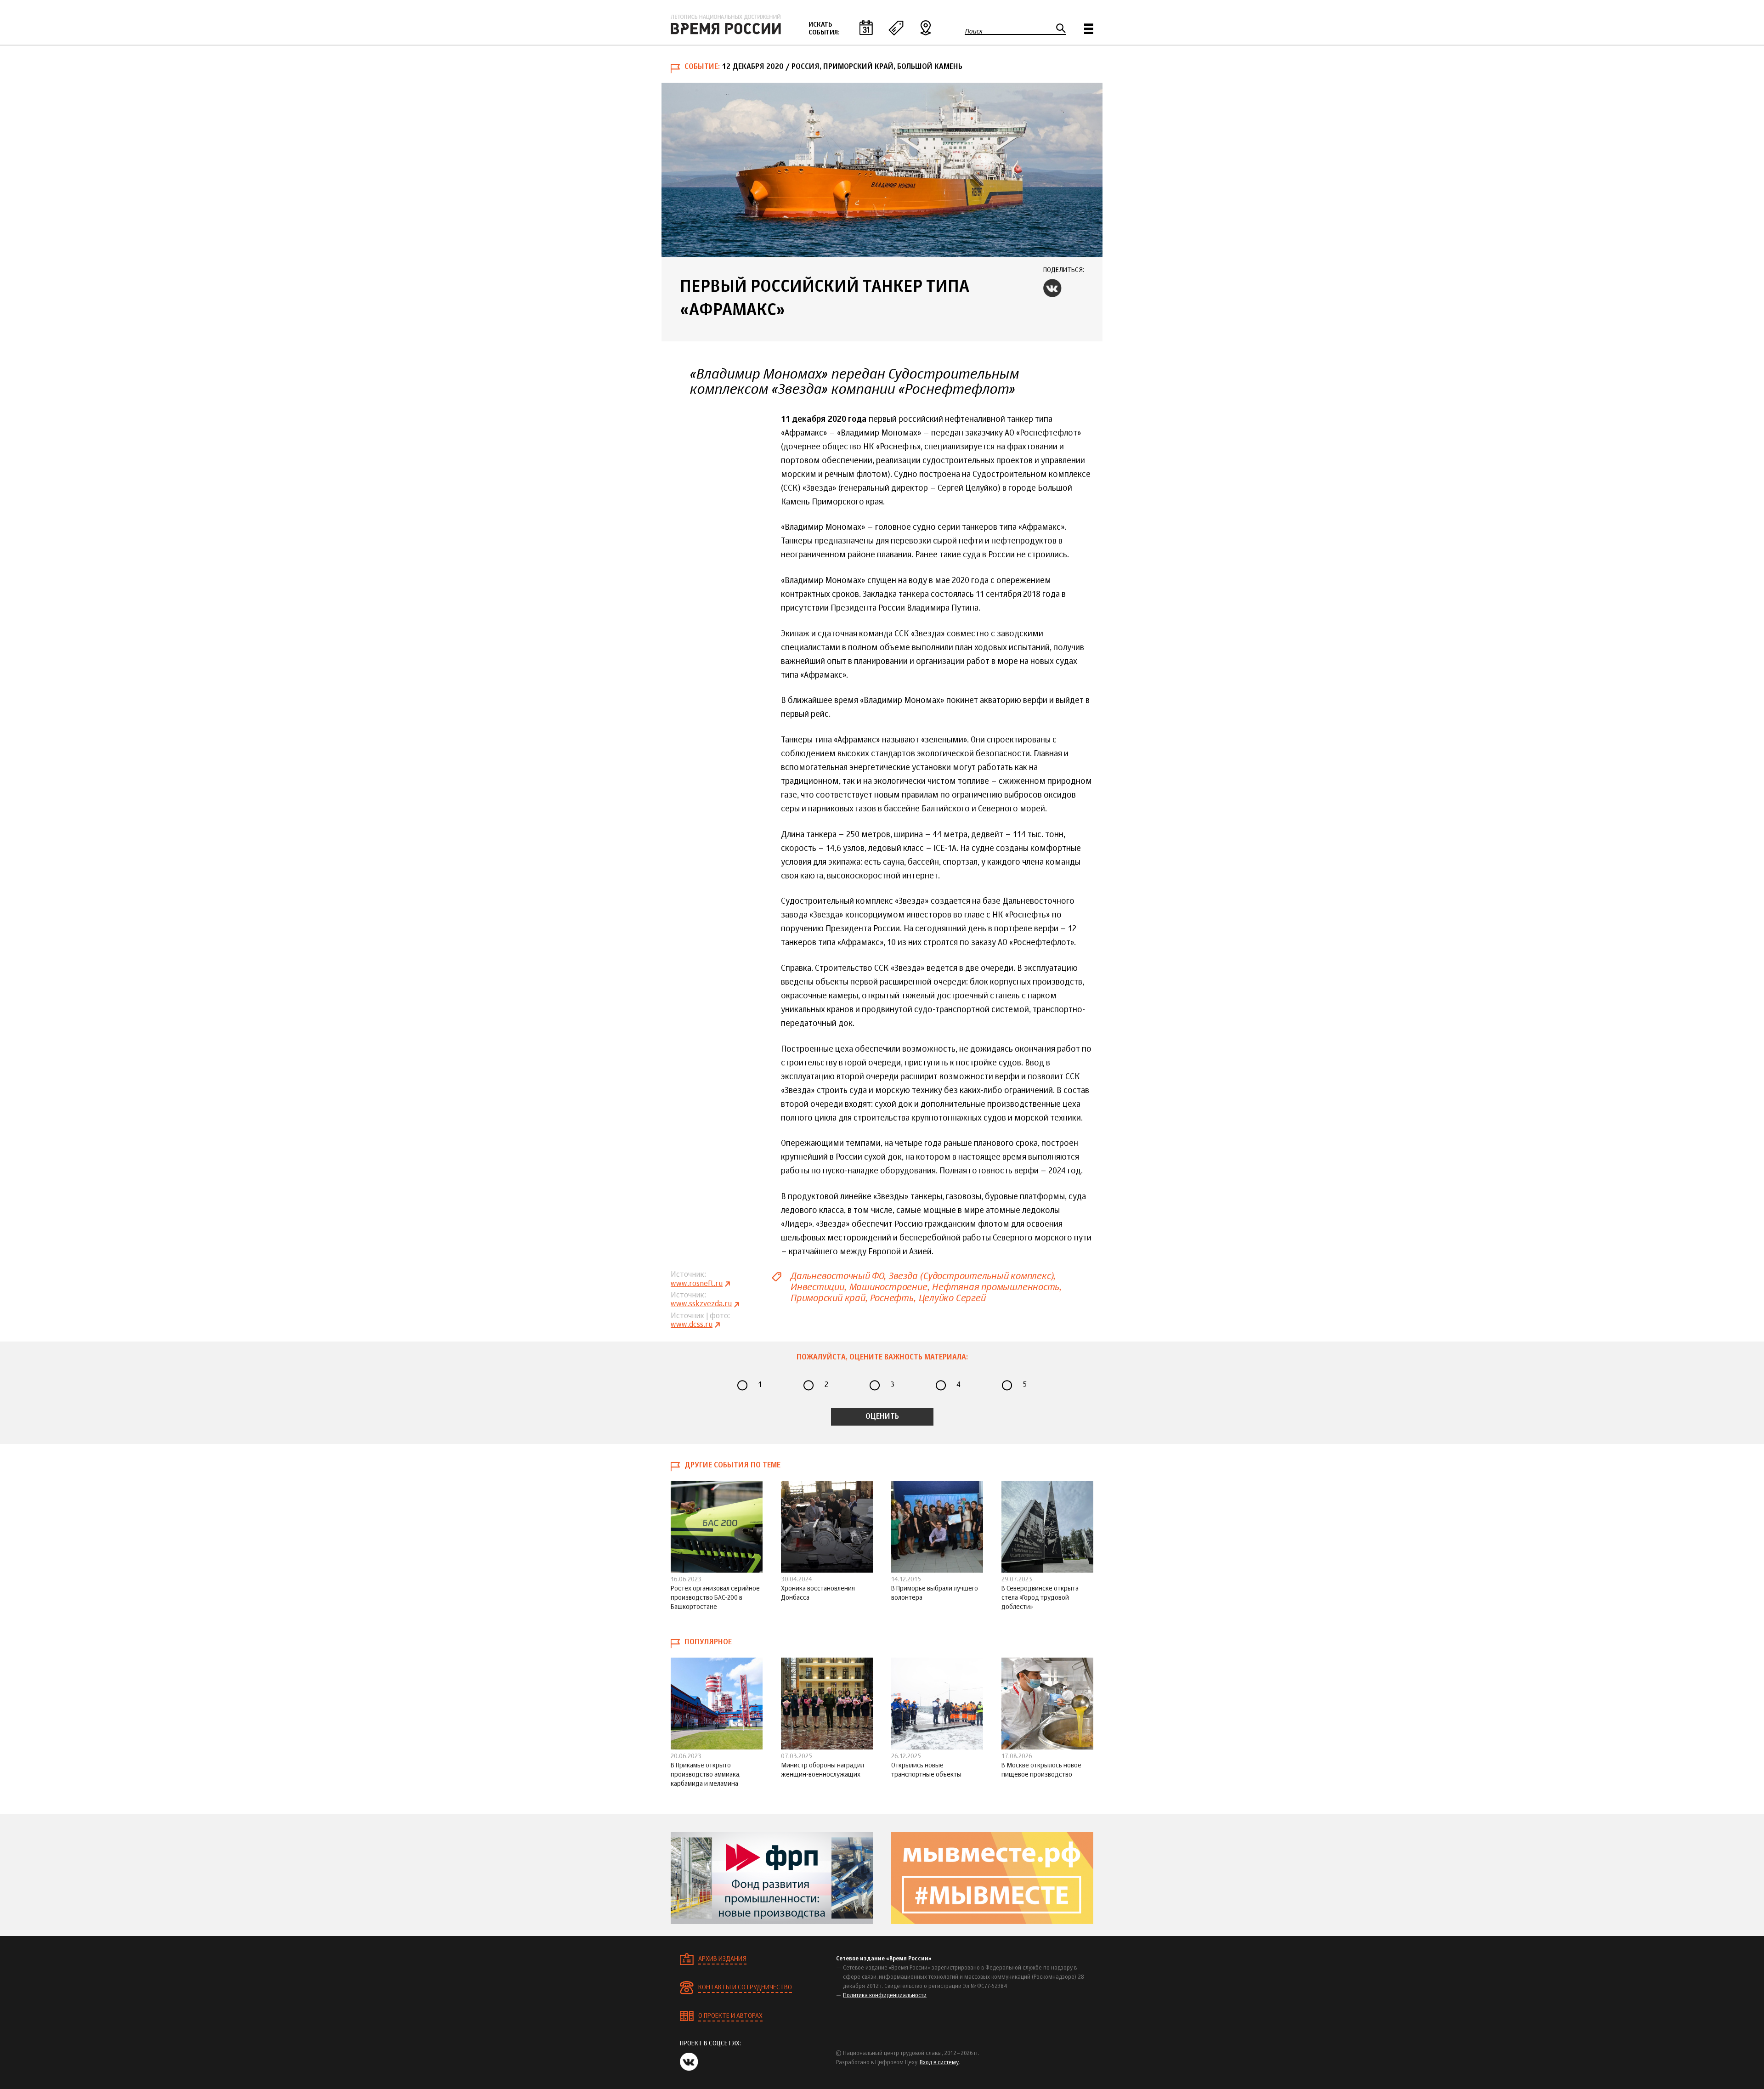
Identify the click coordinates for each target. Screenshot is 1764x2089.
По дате (866, 28)
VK (1052, 288)
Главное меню (1089, 29)
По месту (926, 28)
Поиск (974, 31)
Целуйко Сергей (952, 1298)
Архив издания (722, 1959)
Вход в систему (939, 2063)
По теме (896, 28)
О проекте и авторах (730, 2016)
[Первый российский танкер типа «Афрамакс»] (882, 170)
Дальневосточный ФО (837, 1276)
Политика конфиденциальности (885, 1996)
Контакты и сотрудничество (745, 1987)
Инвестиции (817, 1287)
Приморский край (828, 1298)
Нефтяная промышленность (995, 1287)
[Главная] (726, 24)
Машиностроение (888, 1287)
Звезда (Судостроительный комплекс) (971, 1276)
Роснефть (891, 1298)
